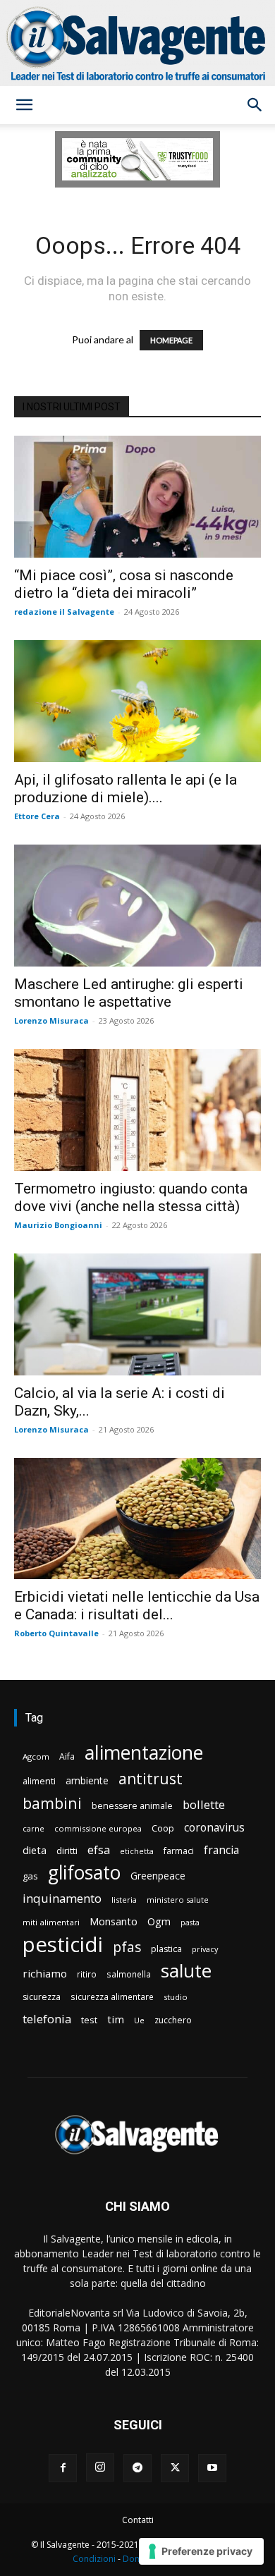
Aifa (67, 1756)
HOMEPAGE (171, 340)
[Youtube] (212, 2468)
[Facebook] (63, 2468)
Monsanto (114, 1921)
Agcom (36, 1756)
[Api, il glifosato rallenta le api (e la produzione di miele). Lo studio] (137, 701)
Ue (139, 2020)
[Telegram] (137, 2468)
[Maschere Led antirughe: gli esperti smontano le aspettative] (137, 906)
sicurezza (42, 1997)
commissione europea (98, 1828)
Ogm (159, 1921)
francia (221, 1850)
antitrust (151, 1778)
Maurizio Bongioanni (58, 1225)
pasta (190, 1922)
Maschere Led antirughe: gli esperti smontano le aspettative (129, 993)
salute (186, 1971)
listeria (124, 1900)
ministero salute (178, 1900)
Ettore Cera (37, 816)
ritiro (87, 1974)
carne (33, 1828)
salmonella (129, 1974)
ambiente (87, 1780)
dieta (35, 1850)
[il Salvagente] (137, 43)
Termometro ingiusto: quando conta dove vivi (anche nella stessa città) (131, 1197)
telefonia (47, 2019)
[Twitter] (175, 2468)
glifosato (84, 1873)
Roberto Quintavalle (56, 1633)
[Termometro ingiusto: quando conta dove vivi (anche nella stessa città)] (137, 1110)
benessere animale (132, 1806)
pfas (127, 1948)
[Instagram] (100, 2467)
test (89, 2020)
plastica (166, 1949)
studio (176, 1997)
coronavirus (214, 1828)
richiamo (45, 1973)
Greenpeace (158, 1876)
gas (30, 1876)
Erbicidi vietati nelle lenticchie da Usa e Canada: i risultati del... (137, 1606)
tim (116, 2019)
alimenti (39, 1781)
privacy (205, 1949)
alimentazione (144, 1752)
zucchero (173, 2020)
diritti (67, 1851)
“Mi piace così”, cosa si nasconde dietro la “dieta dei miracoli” (124, 584)
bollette (204, 1804)
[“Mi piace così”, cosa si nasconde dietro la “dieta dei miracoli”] (137, 497)
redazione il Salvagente (64, 612)
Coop (163, 1828)
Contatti (138, 2520)
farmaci (179, 1851)
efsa (99, 1850)
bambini (52, 1803)
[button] (24, 105)
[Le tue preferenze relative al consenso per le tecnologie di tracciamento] (201, 2551)
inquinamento (62, 1898)
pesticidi (63, 1945)
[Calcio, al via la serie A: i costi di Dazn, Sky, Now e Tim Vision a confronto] (137, 1314)
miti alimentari (51, 1922)
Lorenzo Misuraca (51, 1020)
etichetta (137, 1851)
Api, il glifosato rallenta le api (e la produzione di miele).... (126, 789)
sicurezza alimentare (112, 1997)
